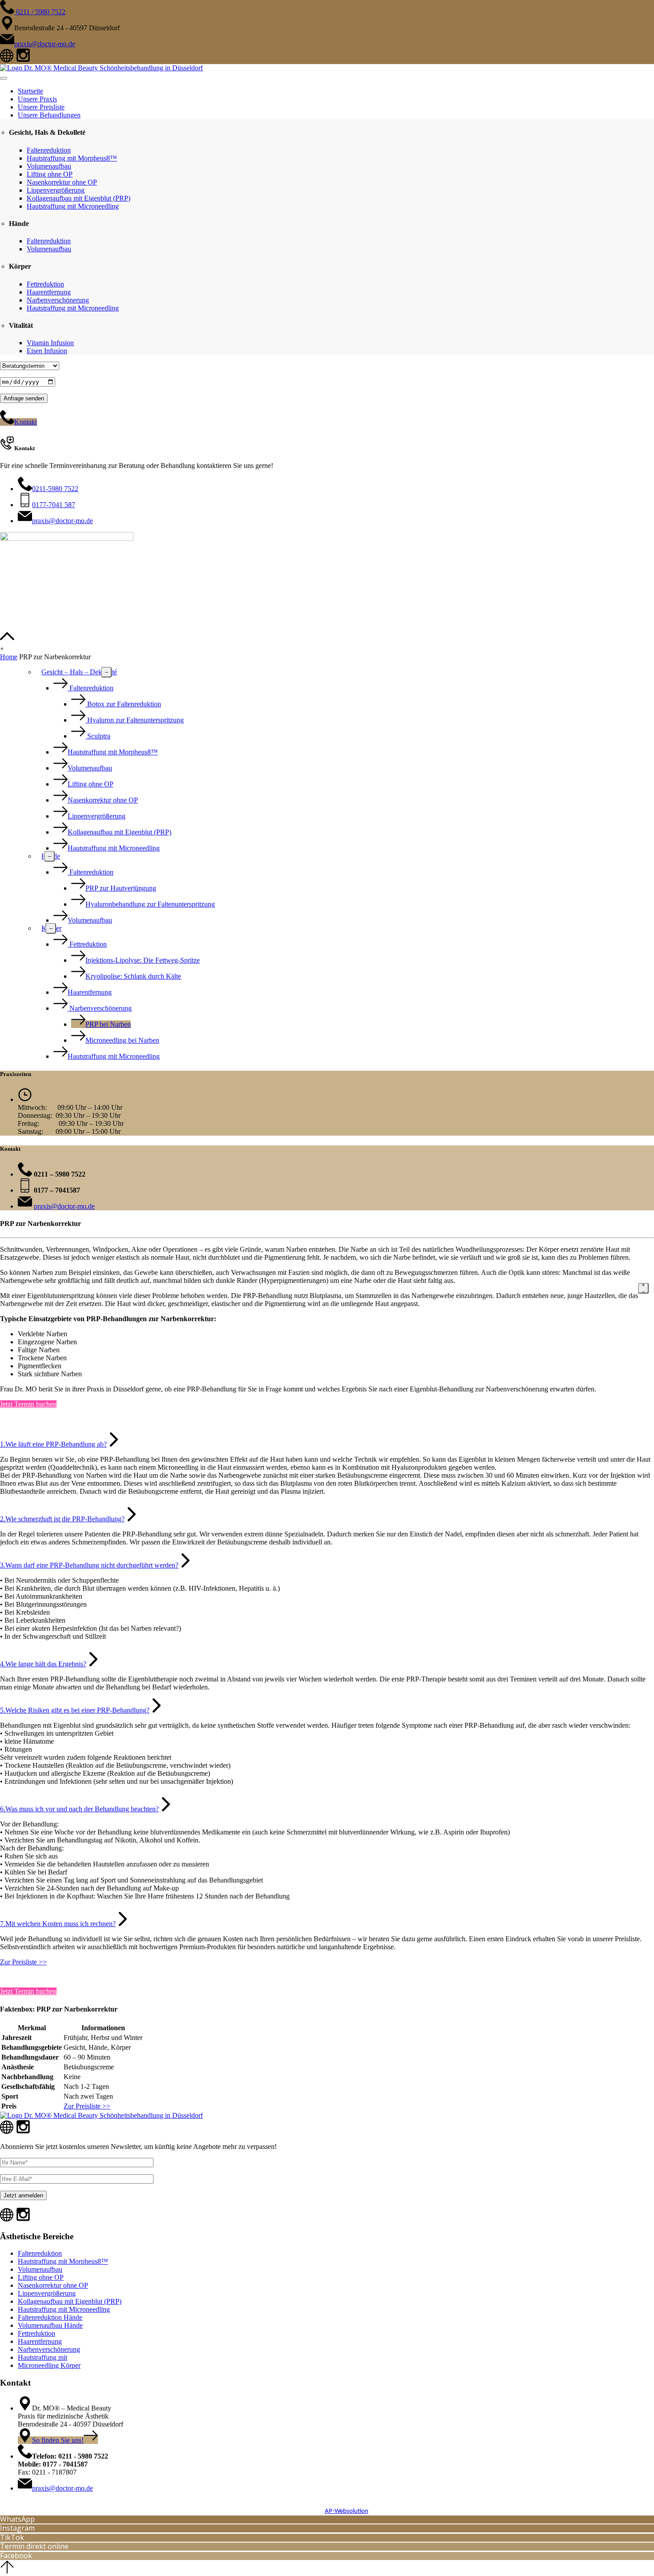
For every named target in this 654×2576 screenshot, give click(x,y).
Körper (51, 928)
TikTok (12, 2537)
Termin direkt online (34, 2546)
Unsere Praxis (37, 99)
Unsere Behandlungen (49, 115)
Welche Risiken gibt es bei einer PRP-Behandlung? (75, 1710)
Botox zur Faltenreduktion (123, 704)
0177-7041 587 (54, 505)
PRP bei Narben (108, 1024)
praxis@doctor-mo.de (45, 44)
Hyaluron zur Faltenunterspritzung (135, 720)
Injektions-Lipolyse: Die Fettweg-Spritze (143, 960)
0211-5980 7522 (55, 489)
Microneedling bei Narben (122, 1040)
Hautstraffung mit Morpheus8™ (72, 158)
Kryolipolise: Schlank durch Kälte (133, 976)
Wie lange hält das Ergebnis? (43, 1664)
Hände (51, 856)
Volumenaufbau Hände (50, 2325)
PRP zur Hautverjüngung (121, 888)
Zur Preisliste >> (23, 1962)
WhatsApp (17, 2519)
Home (9, 657)
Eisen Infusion (47, 351)
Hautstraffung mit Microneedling (73, 206)
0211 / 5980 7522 (40, 12)
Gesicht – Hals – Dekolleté (79, 672)
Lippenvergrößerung (56, 190)
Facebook (16, 2556)
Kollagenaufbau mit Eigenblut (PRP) (79, 198)
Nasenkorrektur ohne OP (62, 182)
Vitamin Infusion (50, 343)
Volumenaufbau (49, 166)
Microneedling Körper (49, 2365)
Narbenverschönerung (58, 300)
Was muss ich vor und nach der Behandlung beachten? (79, 1809)
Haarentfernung (49, 292)
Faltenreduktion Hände (50, 2317)
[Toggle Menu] (4, 78)
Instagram (17, 2528)
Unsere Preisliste (41, 107)
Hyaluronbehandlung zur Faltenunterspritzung (150, 904)
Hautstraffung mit (42, 2357)
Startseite (30, 91)
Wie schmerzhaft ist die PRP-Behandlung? (62, 1519)
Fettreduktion (45, 284)
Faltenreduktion (49, 150)
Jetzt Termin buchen (28, 1404)
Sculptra (98, 736)
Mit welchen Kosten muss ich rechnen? (58, 1924)
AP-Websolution (347, 2511)
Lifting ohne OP (50, 174)
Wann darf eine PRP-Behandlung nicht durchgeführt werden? (89, 1565)
